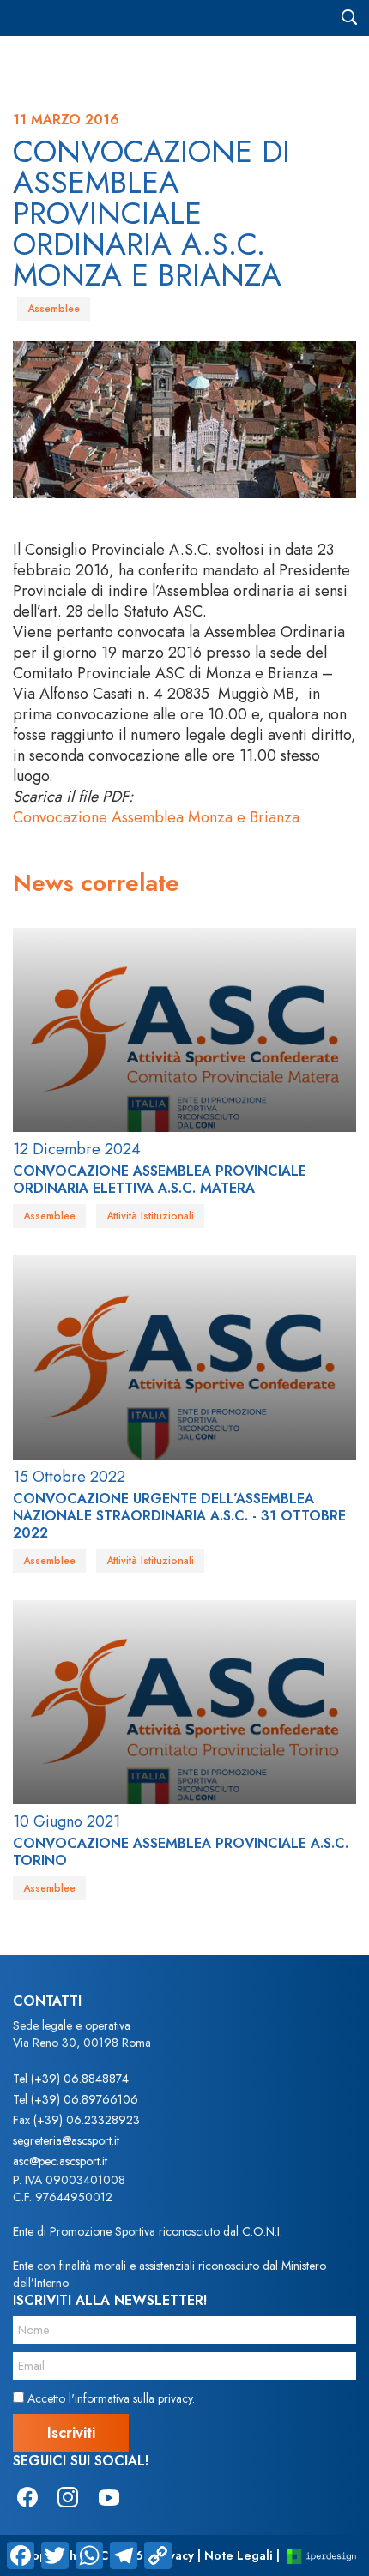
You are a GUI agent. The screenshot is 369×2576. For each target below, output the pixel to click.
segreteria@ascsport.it (66, 2140)
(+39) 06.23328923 (87, 2120)
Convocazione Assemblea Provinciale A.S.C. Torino (181, 1852)
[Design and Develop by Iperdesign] (322, 2556)
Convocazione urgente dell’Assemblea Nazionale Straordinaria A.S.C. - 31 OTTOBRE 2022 (179, 1516)
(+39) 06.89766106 (85, 2099)
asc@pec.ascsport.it (60, 2161)
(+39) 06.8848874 (80, 2079)
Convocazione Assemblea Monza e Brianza (156, 817)
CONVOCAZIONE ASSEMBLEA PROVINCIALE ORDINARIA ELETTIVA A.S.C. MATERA (160, 1180)
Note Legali (239, 2555)
